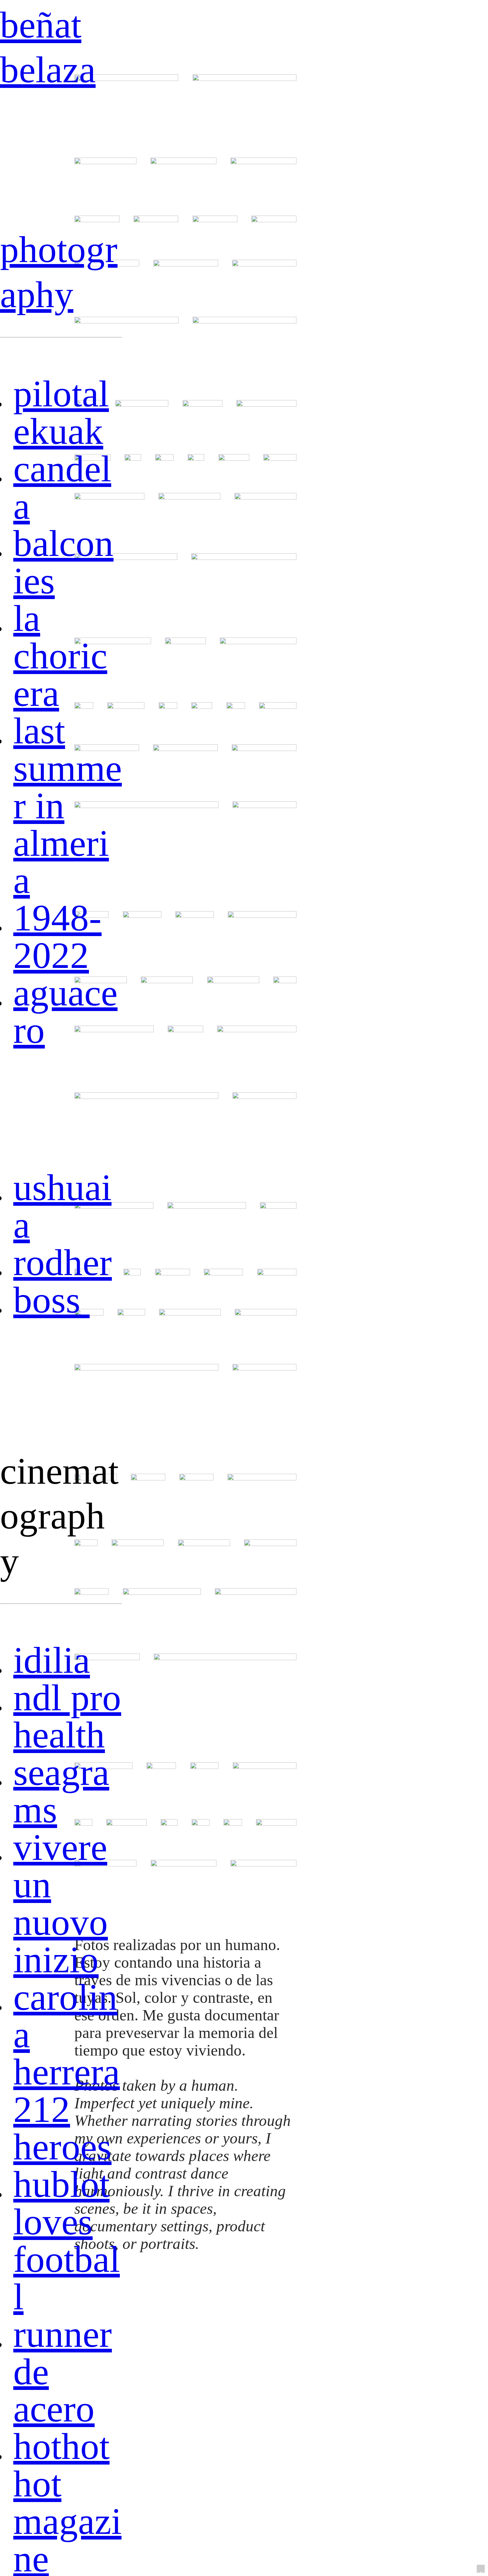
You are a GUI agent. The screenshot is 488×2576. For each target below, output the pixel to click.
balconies (63, 562)
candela (62, 487)
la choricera (60, 656)
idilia (52, 1660)
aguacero (65, 1011)
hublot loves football (67, 2240)
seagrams (61, 1791)
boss (51, 1300)
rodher (63, 1262)
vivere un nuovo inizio (61, 1903)
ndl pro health (67, 1716)
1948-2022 (57, 936)
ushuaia (62, 1206)
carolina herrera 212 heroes (67, 2072)
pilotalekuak (61, 412)
